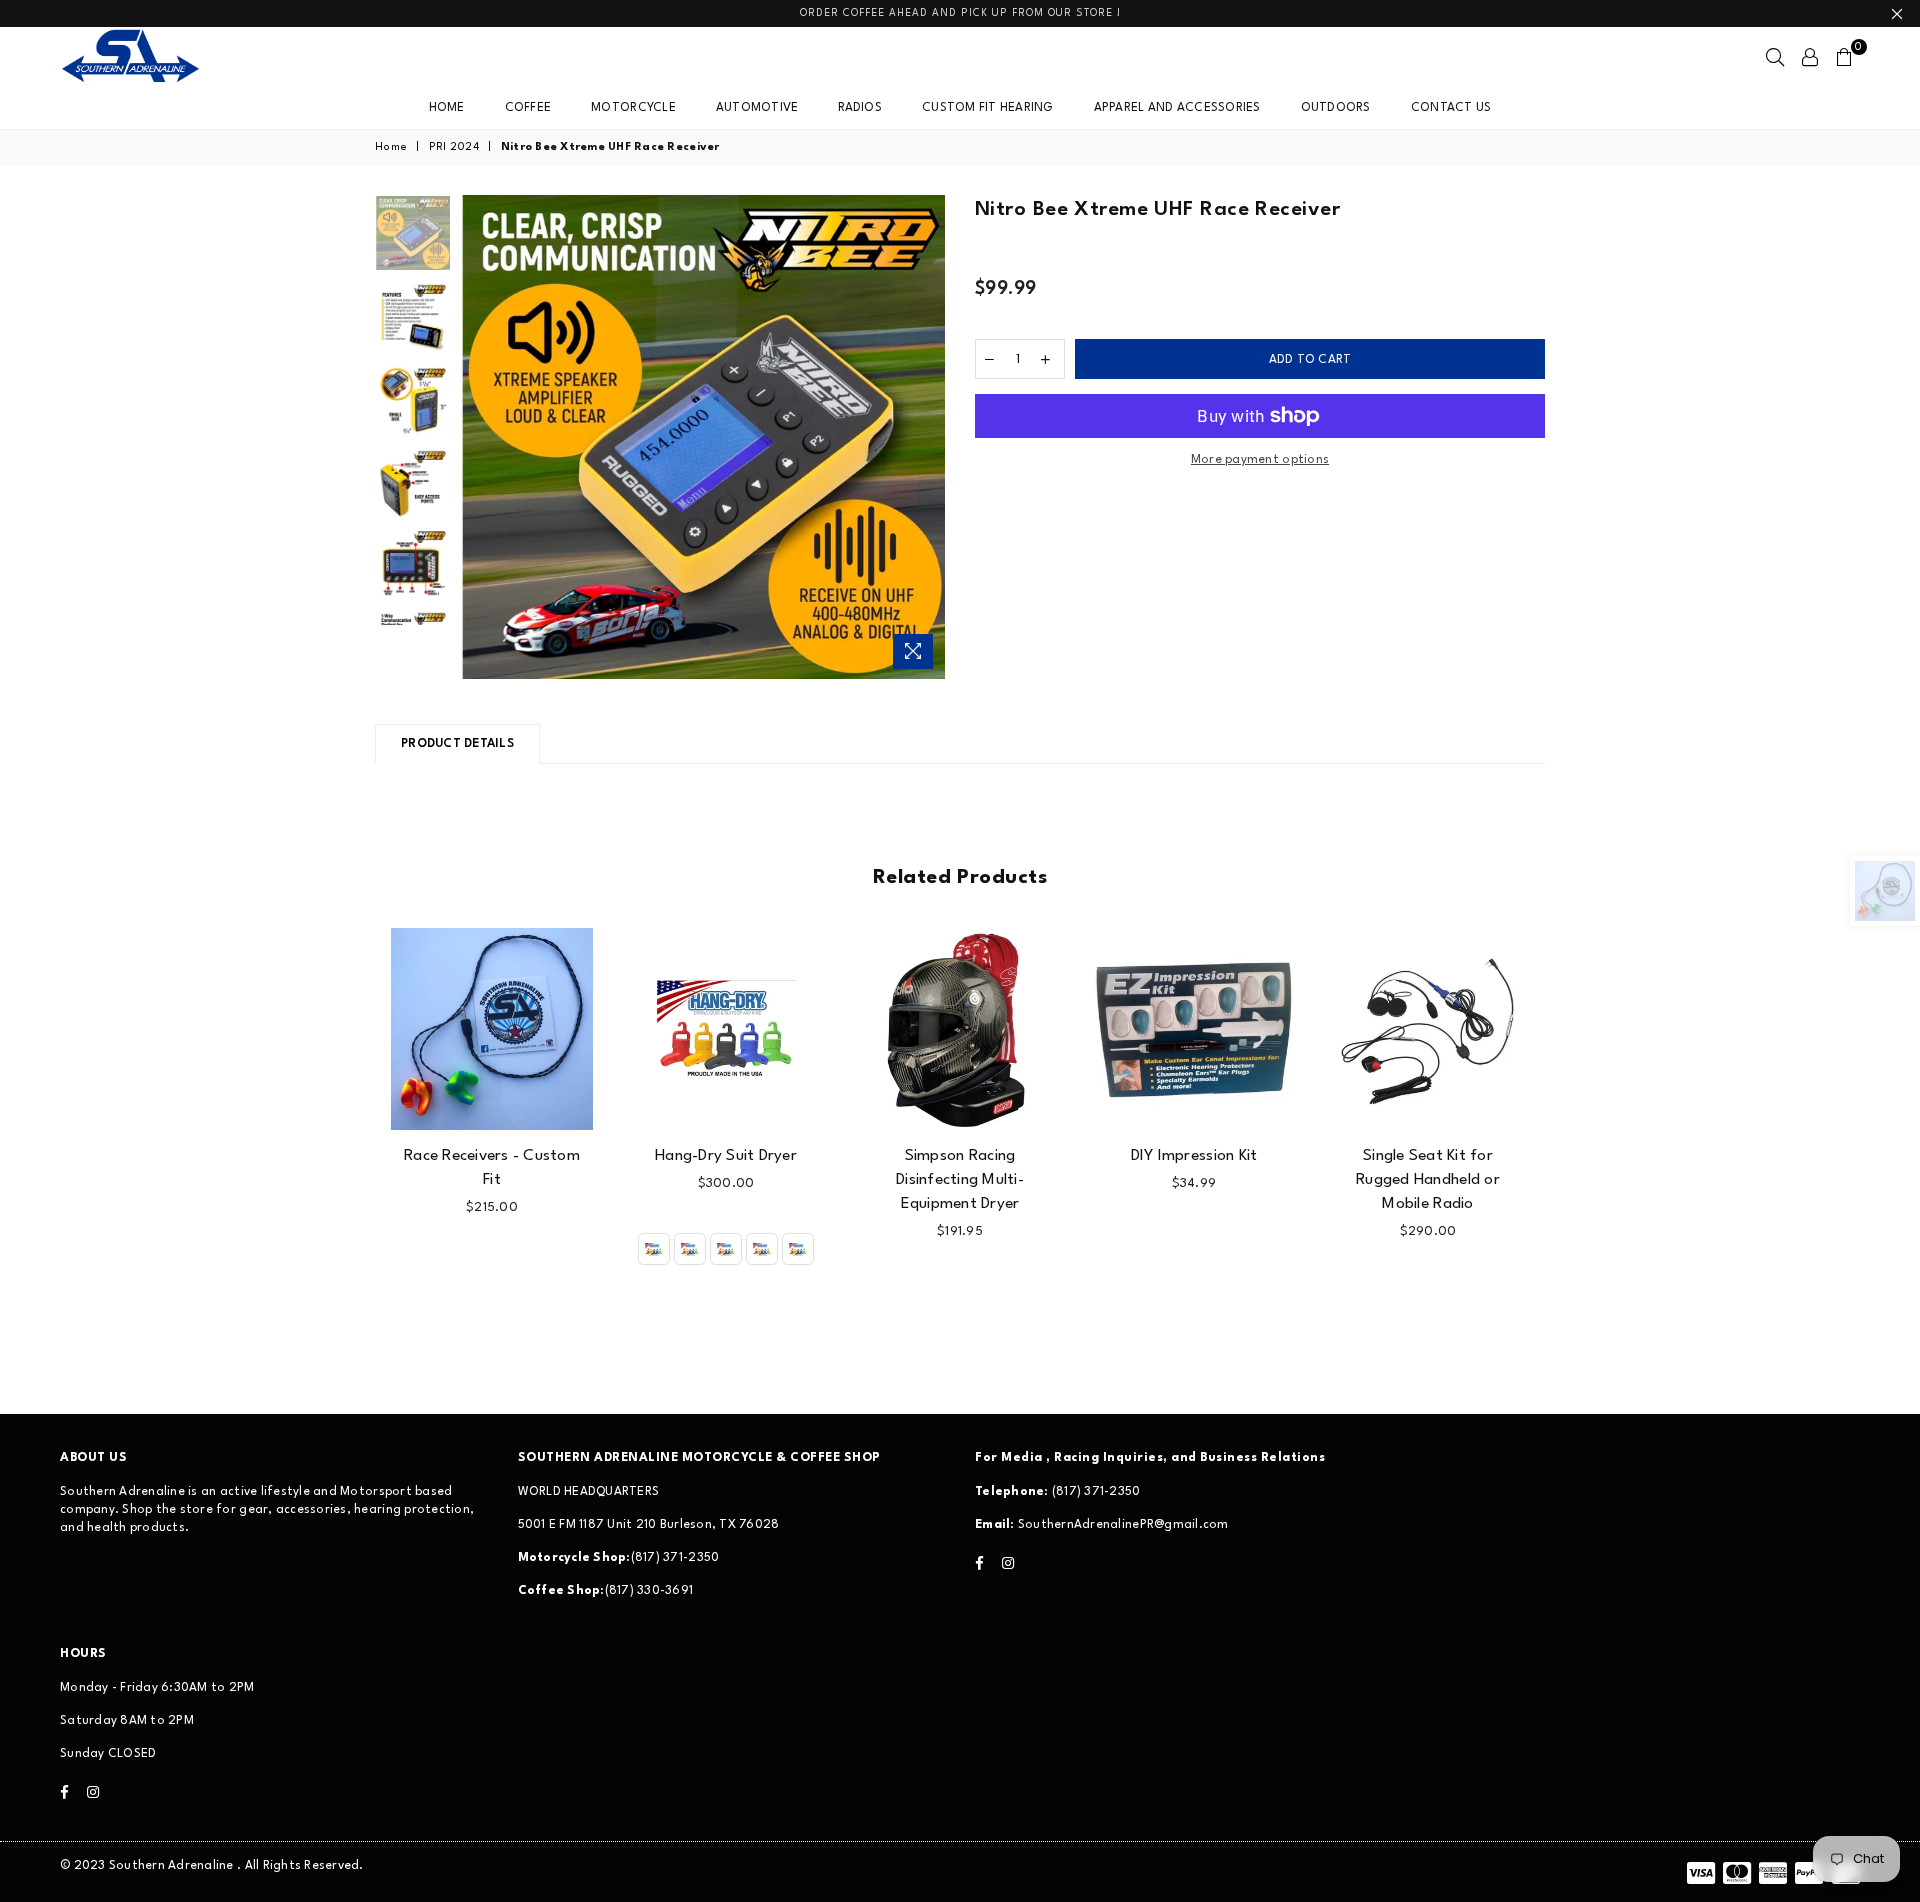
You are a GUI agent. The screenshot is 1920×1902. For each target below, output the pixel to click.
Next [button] (927, 436)
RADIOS (860, 108)
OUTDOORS (1336, 108)
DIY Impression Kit (1194, 1156)
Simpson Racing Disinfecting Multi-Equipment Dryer (960, 1180)
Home (391, 147)
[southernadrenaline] (150, 57)
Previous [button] (478, 436)
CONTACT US (1451, 108)
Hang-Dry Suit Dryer (726, 1156)
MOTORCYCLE (633, 108)
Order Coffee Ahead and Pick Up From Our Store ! (960, 13)
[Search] (1775, 57)
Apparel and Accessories (1177, 108)
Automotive (757, 108)
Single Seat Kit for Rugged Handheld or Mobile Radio (1428, 1180)
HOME (447, 108)
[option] (703, 437)
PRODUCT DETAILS (457, 744)
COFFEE (528, 108)
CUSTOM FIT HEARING (988, 108)
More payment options (1260, 460)
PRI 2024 (454, 147)
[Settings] (1810, 57)
